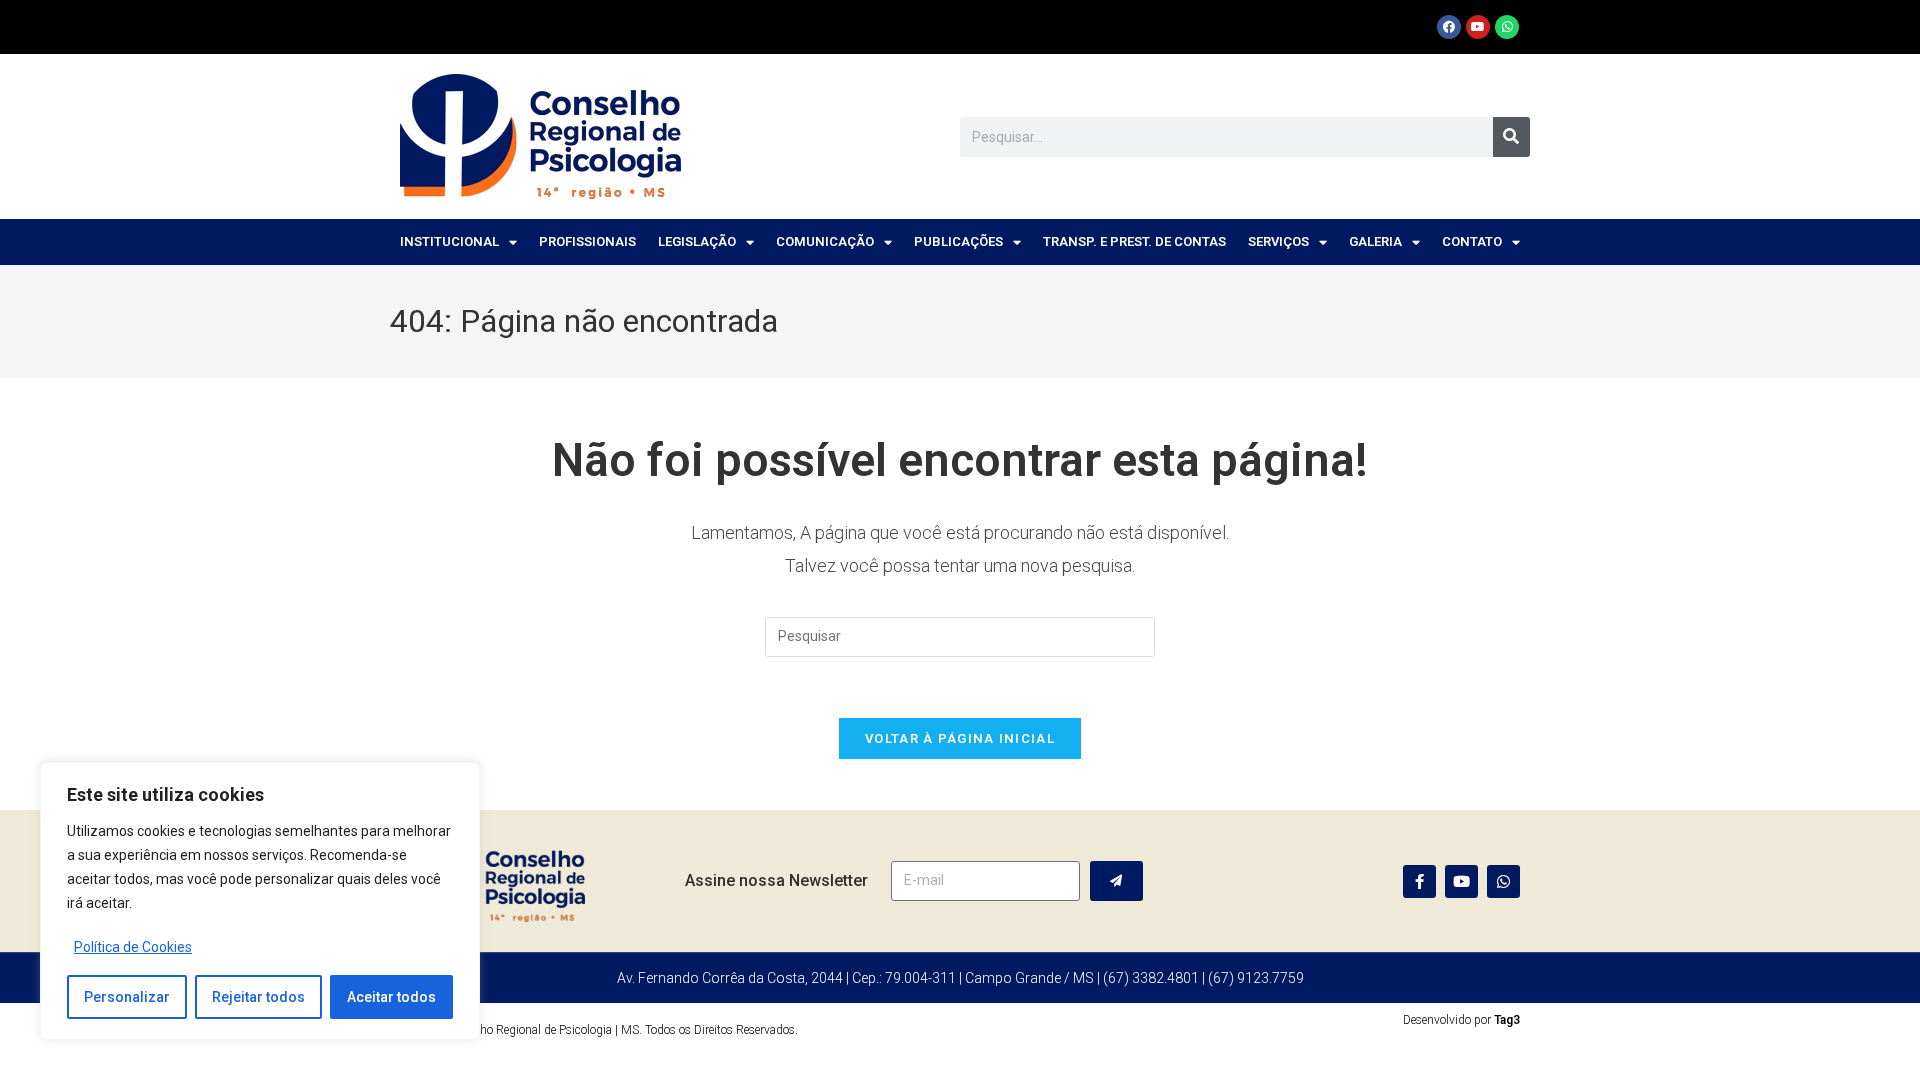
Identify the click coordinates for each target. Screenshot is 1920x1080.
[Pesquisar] (1511, 137)
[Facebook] (1449, 27)
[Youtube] (1478, 27)
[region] (260, 901)
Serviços (1278, 241)
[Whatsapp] (1507, 27)
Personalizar (127, 997)
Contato (1472, 241)
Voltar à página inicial (960, 738)
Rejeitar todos (258, 997)
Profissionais (587, 241)
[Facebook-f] (1419, 881)
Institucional (449, 241)
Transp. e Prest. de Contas (1134, 241)
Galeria (1375, 241)
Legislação (697, 241)
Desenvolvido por (1461, 1020)
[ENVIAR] (1116, 881)
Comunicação (825, 241)
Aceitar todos (391, 997)
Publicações (958, 241)
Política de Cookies (133, 947)
